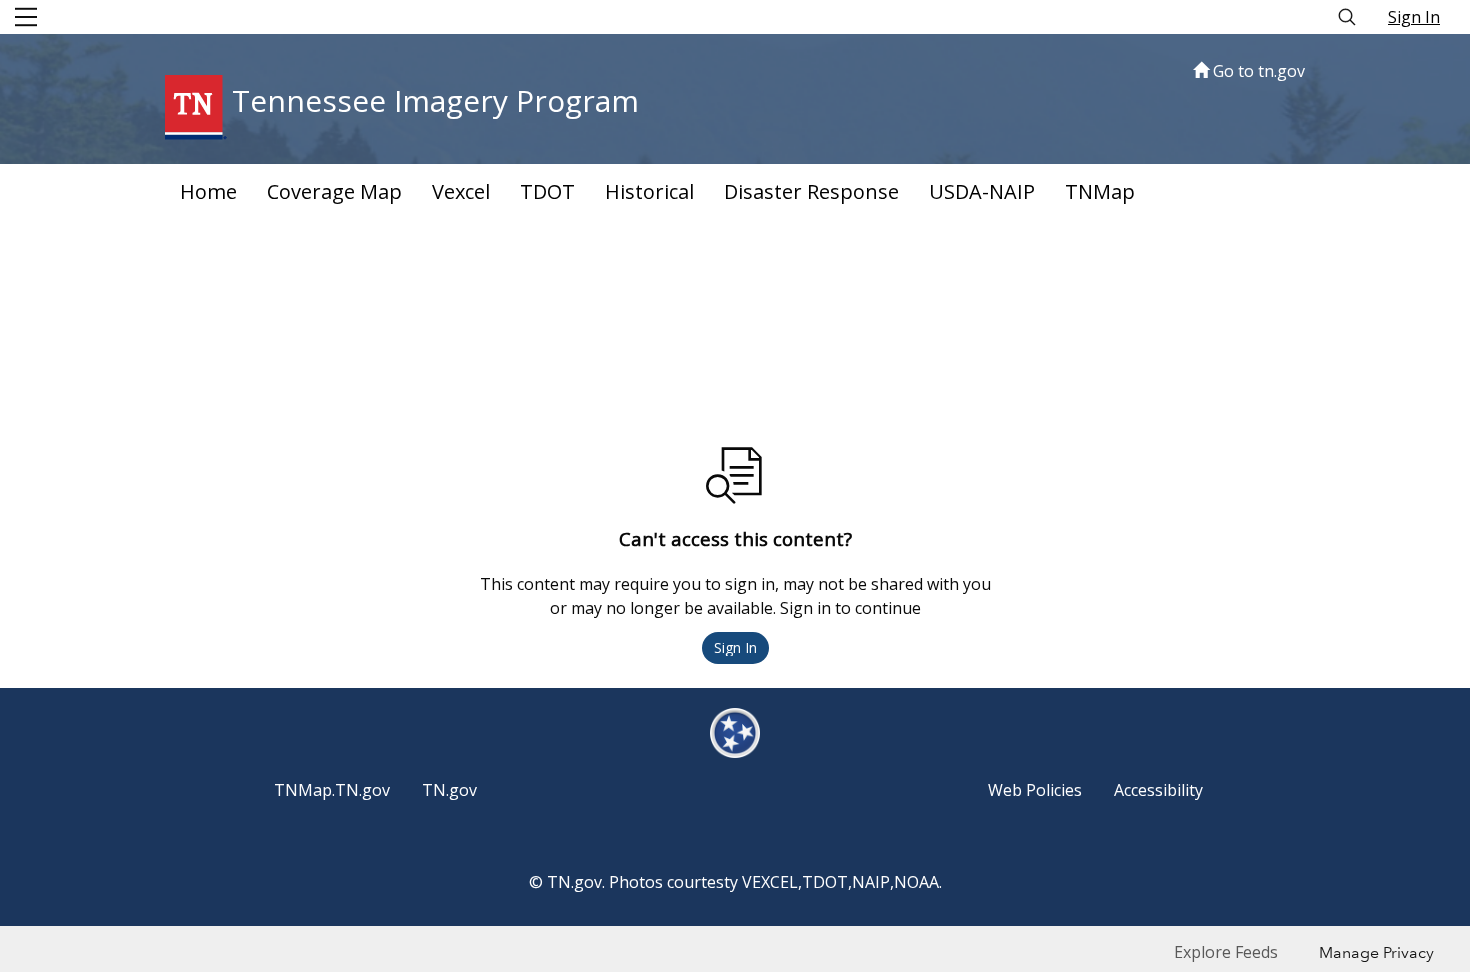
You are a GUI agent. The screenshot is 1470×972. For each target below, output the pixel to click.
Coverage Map (334, 191)
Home (208, 191)
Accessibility (1158, 790)
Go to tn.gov (1257, 71)
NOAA (916, 882)
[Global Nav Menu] (26, 17)
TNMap (1100, 191)
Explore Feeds (1226, 952)
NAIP (871, 882)
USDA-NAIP (982, 191)
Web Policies (1035, 790)
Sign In (1414, 17)
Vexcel (461, 191)
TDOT (547, 191)
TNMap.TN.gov (332, 790)
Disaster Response (811, 191)
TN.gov (449, 790)
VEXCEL (770, 882)
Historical (649, 191)
